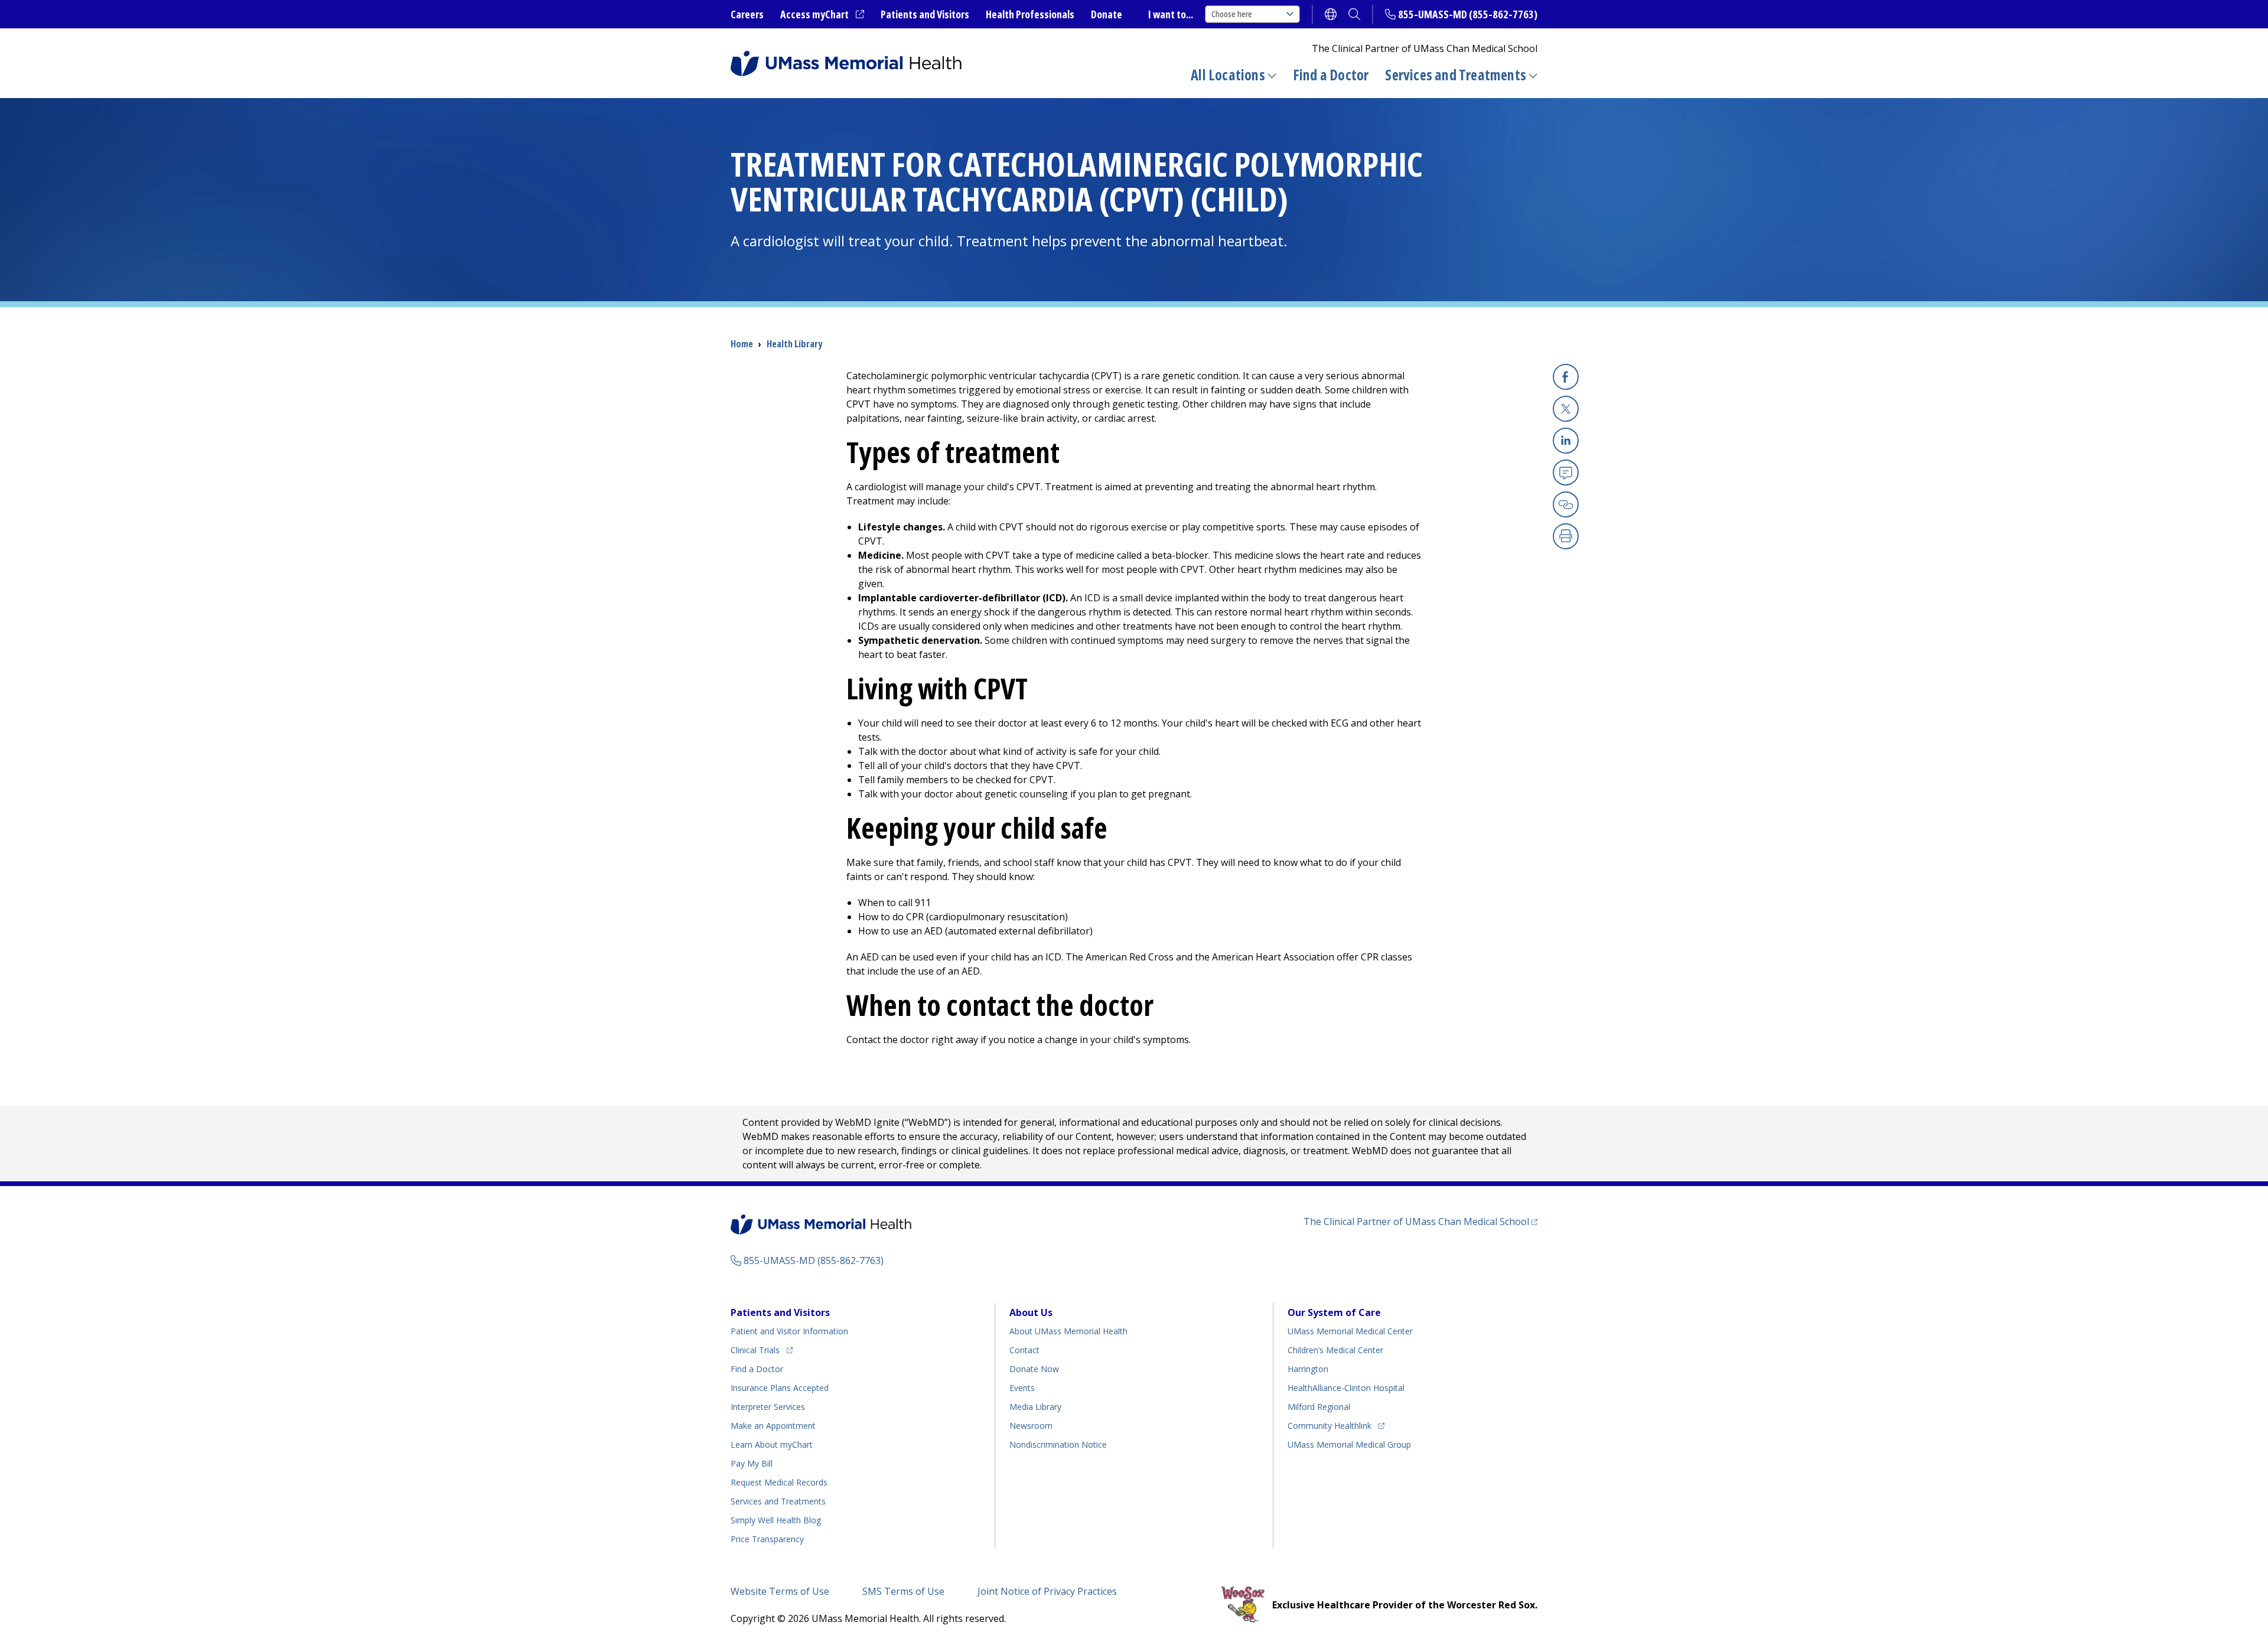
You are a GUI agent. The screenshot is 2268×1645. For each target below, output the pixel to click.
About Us (1031, 1312)
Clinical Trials (762, 1350)
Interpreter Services (768, 1407)
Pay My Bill (752, 1463)
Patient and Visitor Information (789, 1331)
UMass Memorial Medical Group (1349, 1444)
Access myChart (822, 15)
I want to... (1171, 14)
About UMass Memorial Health (1068, 1331)
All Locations (1228, 75)
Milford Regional (1319, 1407)
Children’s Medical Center (1335, 1350)
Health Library (794, 344)
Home (742, 344)
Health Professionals (1030, 14)
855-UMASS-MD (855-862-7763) (1468, 14)
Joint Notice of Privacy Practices (1047, 1591)
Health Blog (776, 1520)
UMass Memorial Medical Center (1350, 1331)
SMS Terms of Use (903, 1591)
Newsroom (1031, 1426)
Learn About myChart (772, 1444)
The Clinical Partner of (1420, 1221)
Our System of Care (1334, 1312)
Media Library (1035, 1407)
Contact (1024, 1350)
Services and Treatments (1456, 75)
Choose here (1232, 14)
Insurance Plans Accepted (780, 1388)
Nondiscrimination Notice (1058, 1444)
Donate (1107, 14)
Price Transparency (767, 1539)
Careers (747, 14)
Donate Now (1034, 1369)
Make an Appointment (773, 1426)
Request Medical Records (779, 1482)
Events (1022, 1388)
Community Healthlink (1329, 1425)
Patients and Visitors (925, 14)
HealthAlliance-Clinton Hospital (1346, 1388)
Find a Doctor (1331, 75)
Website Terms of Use (780, 1591)
